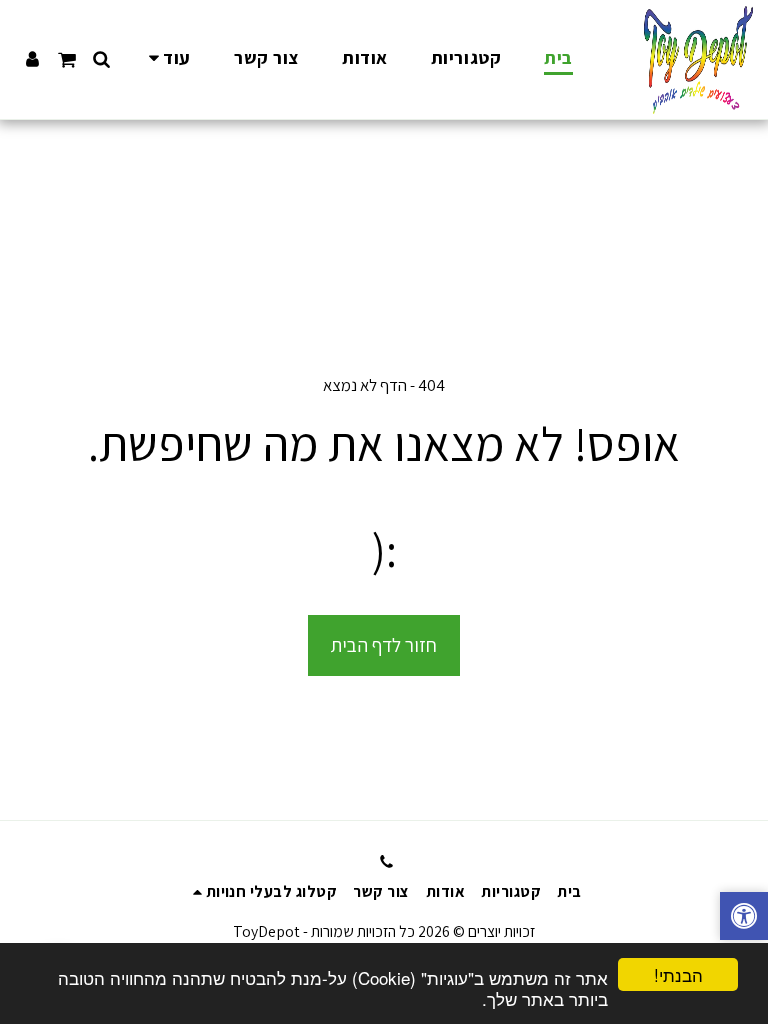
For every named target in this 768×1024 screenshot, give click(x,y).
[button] (102, 59)
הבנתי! (678, 974)
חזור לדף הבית (384, 645)
